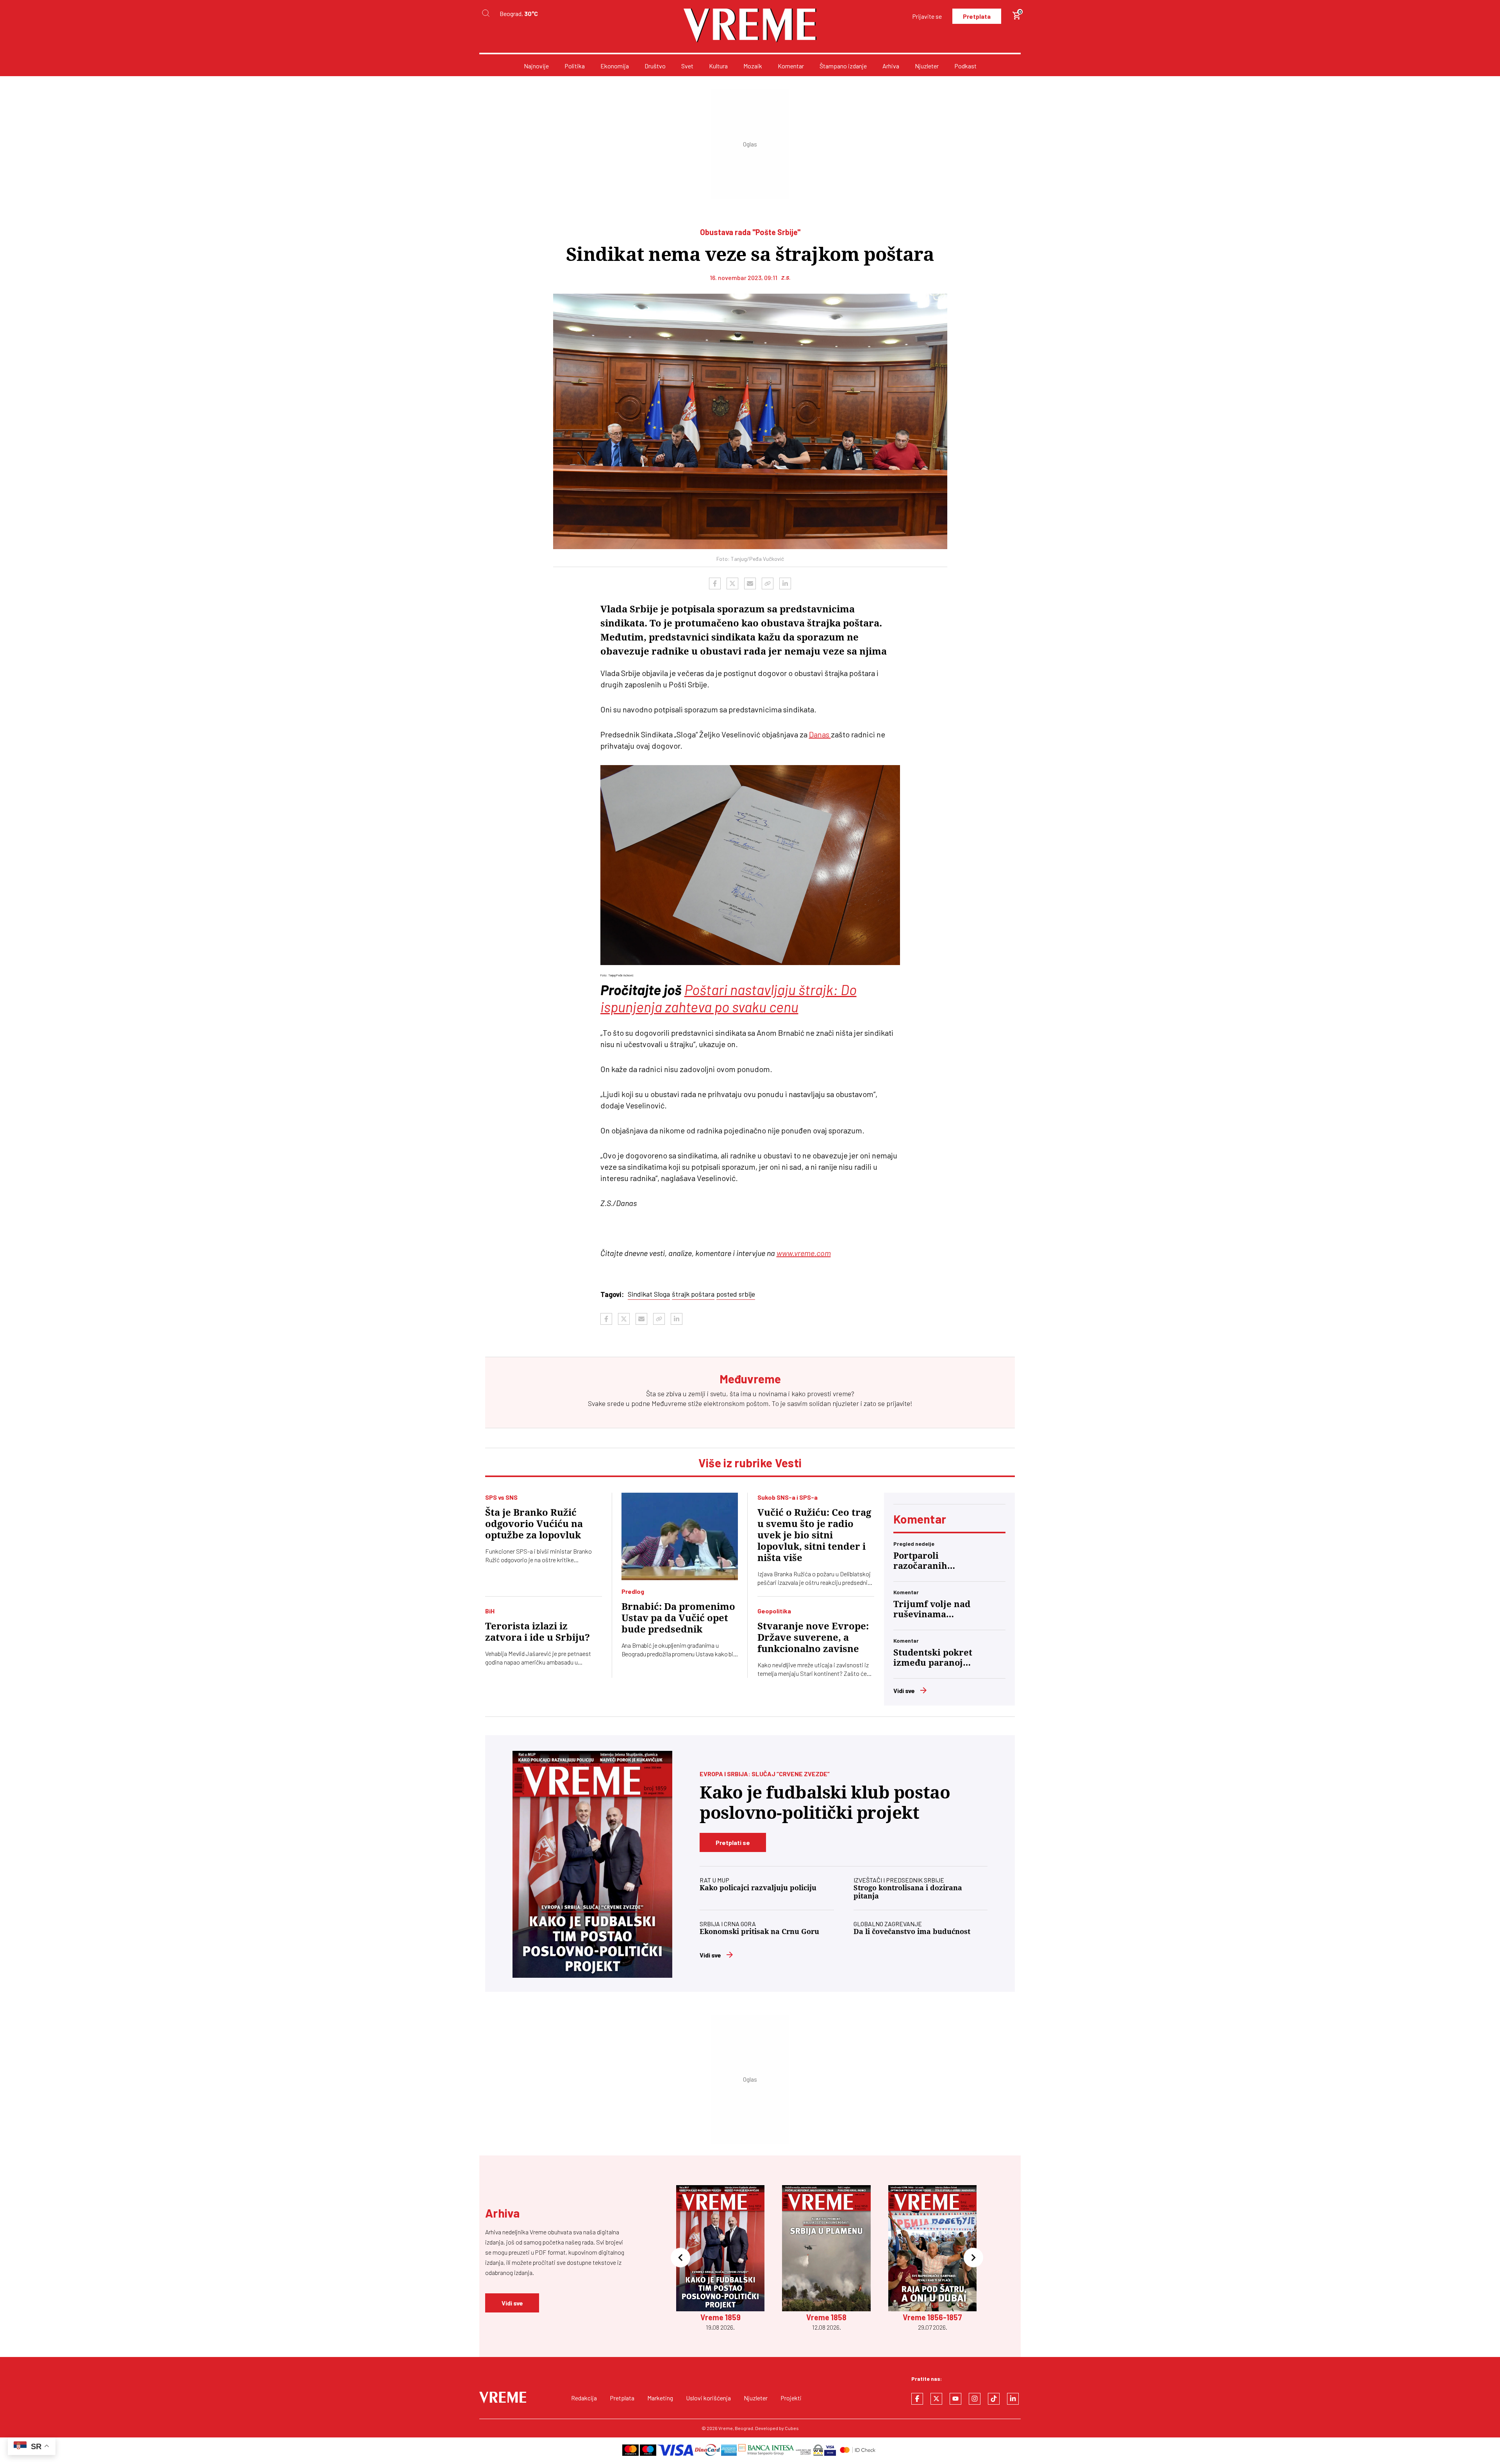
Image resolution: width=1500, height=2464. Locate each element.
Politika (575, 66)
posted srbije (736, 1294)
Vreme (726, 2428)
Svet (687, 66)
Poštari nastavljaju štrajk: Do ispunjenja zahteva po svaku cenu (729, 998)
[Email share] (750, 583)
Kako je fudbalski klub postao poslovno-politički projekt (825, 1803)
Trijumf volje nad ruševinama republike (932, 1609)
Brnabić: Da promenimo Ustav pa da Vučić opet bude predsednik (678, 1618)
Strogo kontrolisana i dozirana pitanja (908, 1892)
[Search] (486, 13)
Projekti (791, 2398)
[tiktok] (994, 2399)
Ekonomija (615, 66)
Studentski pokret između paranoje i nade (933, 1658)
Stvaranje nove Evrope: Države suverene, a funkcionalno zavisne (813, 1638)
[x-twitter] (936, 2399)
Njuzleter (927, 66)
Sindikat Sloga (649, 1294)
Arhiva (891, 66)
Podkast (965, 66)
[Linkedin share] (785, 583)
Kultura (718, 66)
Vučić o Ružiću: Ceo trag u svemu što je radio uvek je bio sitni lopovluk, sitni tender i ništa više (814, 1535)
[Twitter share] (732, 583)
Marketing (660, 2398)
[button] (680, 2258)
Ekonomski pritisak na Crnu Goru (759, 1931)
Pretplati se (733, 1842)
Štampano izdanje (843, 66)
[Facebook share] (715, 583)
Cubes (792, 2428)
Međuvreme (669, 1403)
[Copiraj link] (768, 583)
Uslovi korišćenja (708, 2398)
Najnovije (536, 66)
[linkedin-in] (1013, 2399)
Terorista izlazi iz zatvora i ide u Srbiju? (537, 1632)
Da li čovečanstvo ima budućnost (912, 1931)
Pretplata (977, 16)
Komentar (791, 66)
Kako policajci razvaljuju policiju (758, 1888)
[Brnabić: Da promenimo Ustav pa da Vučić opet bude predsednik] (680, 1536)
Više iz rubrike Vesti (750, 1463)
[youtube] (955, 2399)
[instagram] (975, 2399)
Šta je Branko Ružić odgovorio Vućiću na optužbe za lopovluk (534, 1524)
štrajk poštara (693, 1294)
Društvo (655, 66)
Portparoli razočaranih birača (920, 1561)
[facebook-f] (917, 2399)
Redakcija (584, 2398)
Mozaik (753, 66)
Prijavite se (927, 16)
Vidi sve (904, 1691)
